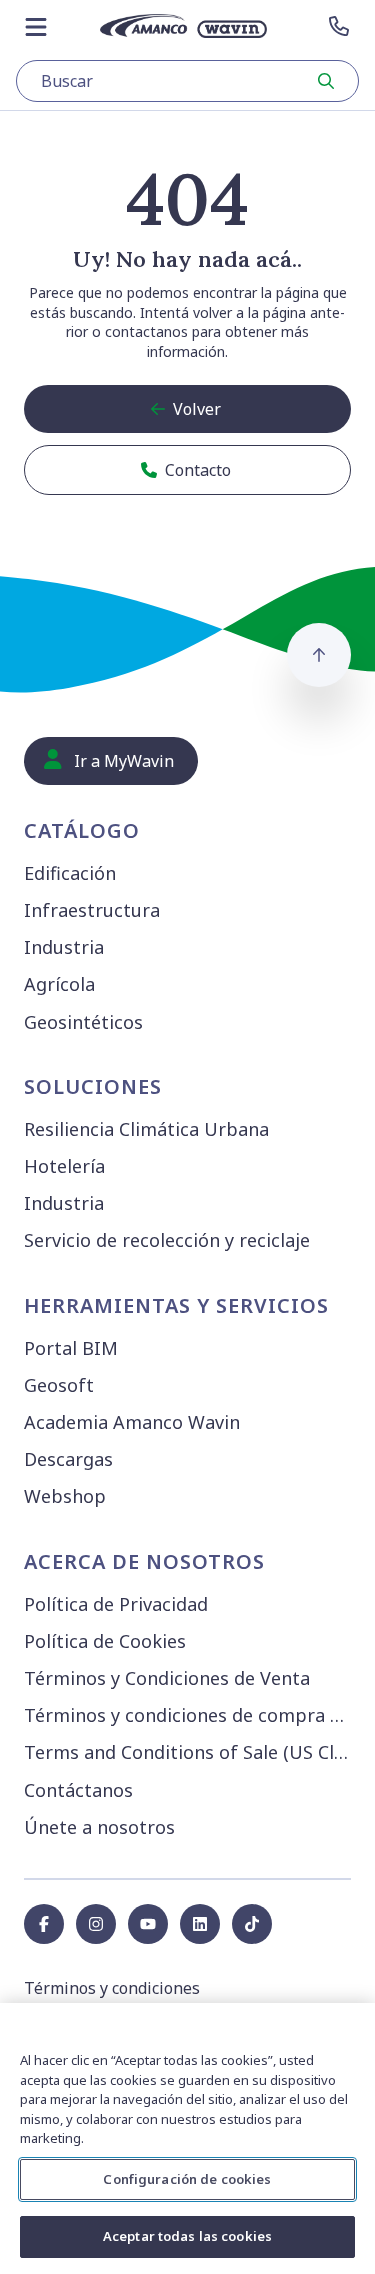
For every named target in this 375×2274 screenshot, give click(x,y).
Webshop (65, 1496)
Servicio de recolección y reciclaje (167, 1240)
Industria (64, 947)
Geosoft (59, 1385)
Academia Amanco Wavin (132, 1422)
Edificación (70, 873)
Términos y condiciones (112, 1988)
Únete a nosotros (99, 1827)
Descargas (68, 1459)
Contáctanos (78, 1790)
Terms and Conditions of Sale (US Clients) (191, 1752)
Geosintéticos (83, 1022)
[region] (187, 2138)
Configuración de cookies (187, 2179)
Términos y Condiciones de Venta (167, 1678)
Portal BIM (71, 1348)
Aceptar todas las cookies (187, 2236)
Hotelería (64, 1166)
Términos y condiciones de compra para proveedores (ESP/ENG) (191, 1715)
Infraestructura (92, 910)
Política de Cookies (105, 1641)
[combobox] (187, 81)
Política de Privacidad (116, 1604)
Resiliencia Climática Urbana (146, 1129)
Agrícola (59, 984)
